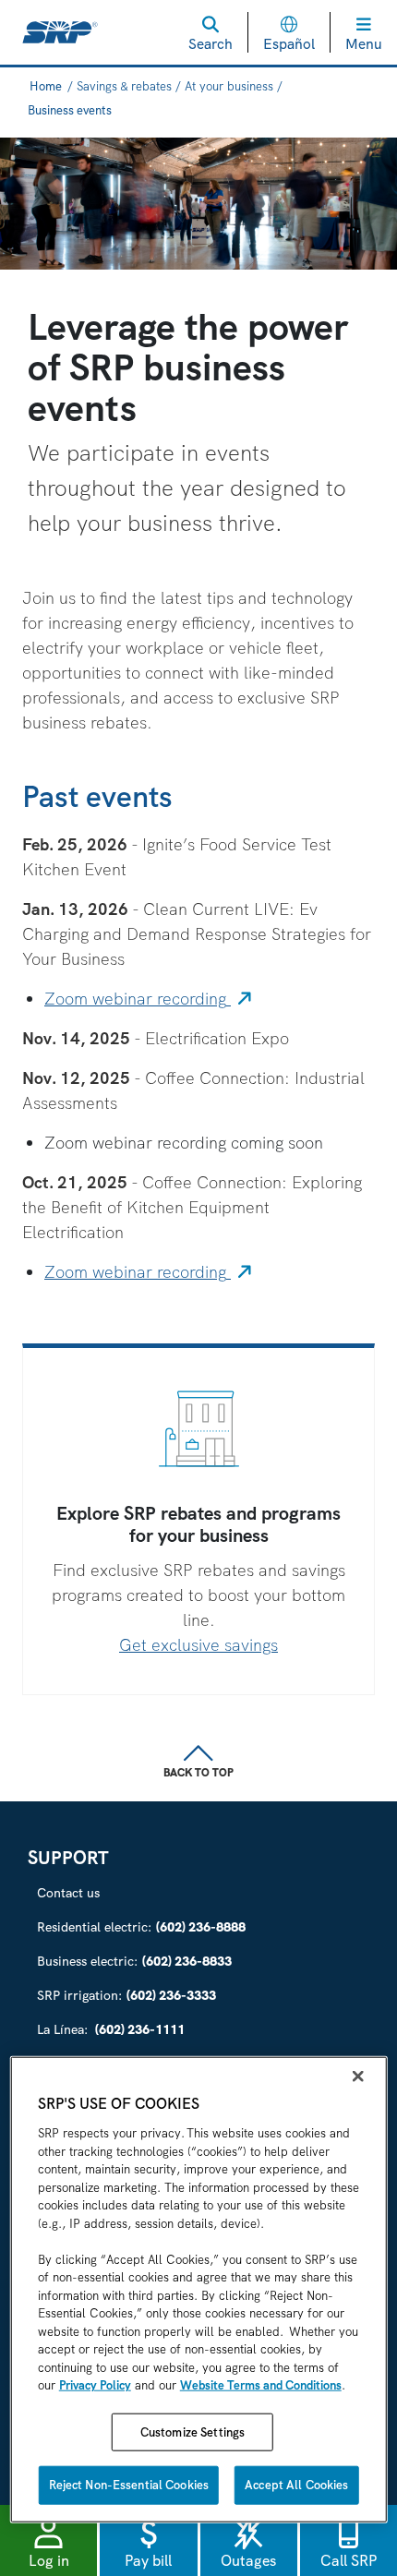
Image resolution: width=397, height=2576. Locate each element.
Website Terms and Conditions (261, 2385)
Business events (70, 110)
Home (46, 86)
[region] (199, 2290)
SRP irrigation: (126, 1995)
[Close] (357, 2076)
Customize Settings (192, 2432)
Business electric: (134, 1961)
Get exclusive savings (198, 1645)
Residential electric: (141, 1927)
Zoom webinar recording (150, 999)
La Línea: (111, 2029)
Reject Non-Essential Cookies (129, 2485)
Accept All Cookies (296, 2485)
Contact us (68, 1893)
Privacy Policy (95, 2385)
